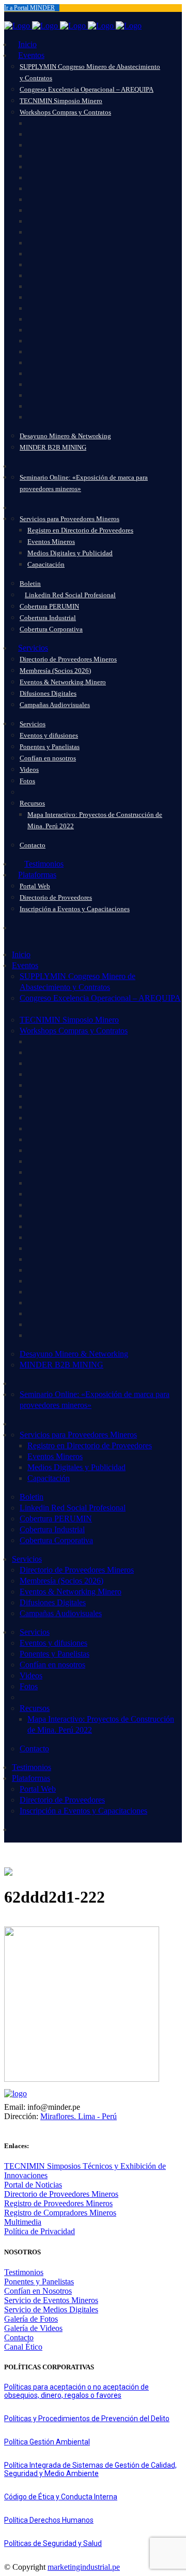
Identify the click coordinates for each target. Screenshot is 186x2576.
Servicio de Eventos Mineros (51, 2300)
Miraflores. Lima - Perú (79, 2116)
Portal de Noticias (33, 2185)
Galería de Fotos (31, 2319)
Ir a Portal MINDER (29, 8)
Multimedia (23, 2222)
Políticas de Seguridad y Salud (53, 2543)
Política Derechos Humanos (49, 2520)
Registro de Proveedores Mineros (58, 2203)
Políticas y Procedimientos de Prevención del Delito (87, 2419)
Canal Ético (23, 2347)
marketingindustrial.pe (84, 2567)
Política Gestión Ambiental (47, 2442)
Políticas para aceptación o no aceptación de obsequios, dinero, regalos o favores (76, 2391)
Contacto (19, 2337)
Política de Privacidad (40, 2231)
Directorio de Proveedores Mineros (61, 2194)
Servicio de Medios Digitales (51, 2309)
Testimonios (24, 2272)
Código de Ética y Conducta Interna (61, 2497)
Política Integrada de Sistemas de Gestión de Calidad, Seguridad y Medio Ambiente (90, 2469)
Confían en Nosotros (38, 2291)
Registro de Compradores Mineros (60, 2213)
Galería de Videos (33, 2328)
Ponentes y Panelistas (39, 2282)
